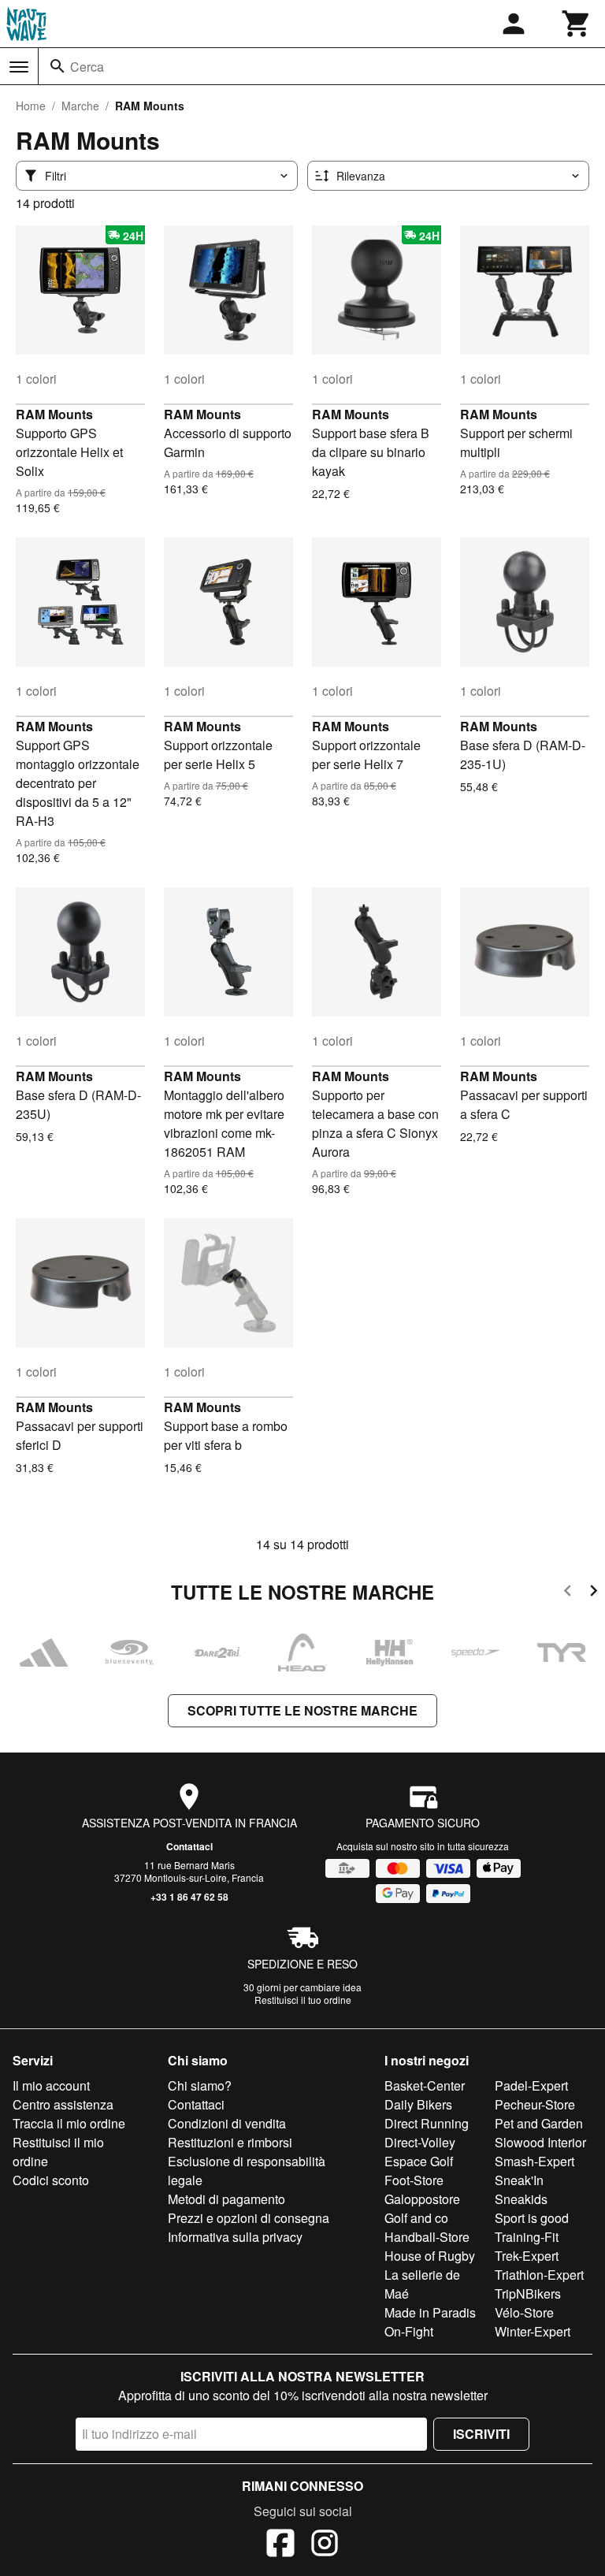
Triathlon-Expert (539, 2275)
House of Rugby (430, 2256)
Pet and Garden (539, 2123)
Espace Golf (419, 2161)
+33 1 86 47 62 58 (189, 1897)
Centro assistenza (63, 2104)
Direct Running (427, 2123)
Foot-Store (414, 2180)
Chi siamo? (200, 2085)
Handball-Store (427, 2237)
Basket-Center (425, 2085)
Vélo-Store (524, 2312)
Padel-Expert (531, 2085)
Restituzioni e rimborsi (230, 2142)
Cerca (87, 67)
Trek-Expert (527, 2256)
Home (31, 106)
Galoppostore (422, 2199)
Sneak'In (519, 2180)
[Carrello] (577, 24)
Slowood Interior (540, 2142)
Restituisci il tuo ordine (303, 2000)
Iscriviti (481, 2434)
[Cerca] (58, 66)
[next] (594, 1593)
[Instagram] (325, 2545)
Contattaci (189, 1846)
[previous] (568, 1593)
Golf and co (416, 2218)
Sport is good (532, 2218)
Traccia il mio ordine (69, 2123)
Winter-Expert (533, 2331)
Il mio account (51, 2085)
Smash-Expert (534, 2161)
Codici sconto (51, 2180)
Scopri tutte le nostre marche (302, 1710)
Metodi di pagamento (226, 2199)
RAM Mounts (54, 414)
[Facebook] (280, 2545)
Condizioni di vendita (227, 2123)
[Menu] (19, 67)
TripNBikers (528, 2293)
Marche (80, 106)
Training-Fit (527, 2237)
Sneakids (521, 2199)
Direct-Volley (420, 2142)
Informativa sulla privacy (235, 2237)
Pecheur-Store (535, 2104)
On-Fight (409, 2331)
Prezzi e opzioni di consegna (249, 2218)
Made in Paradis (430, 2312)
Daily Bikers (418, 2104)
